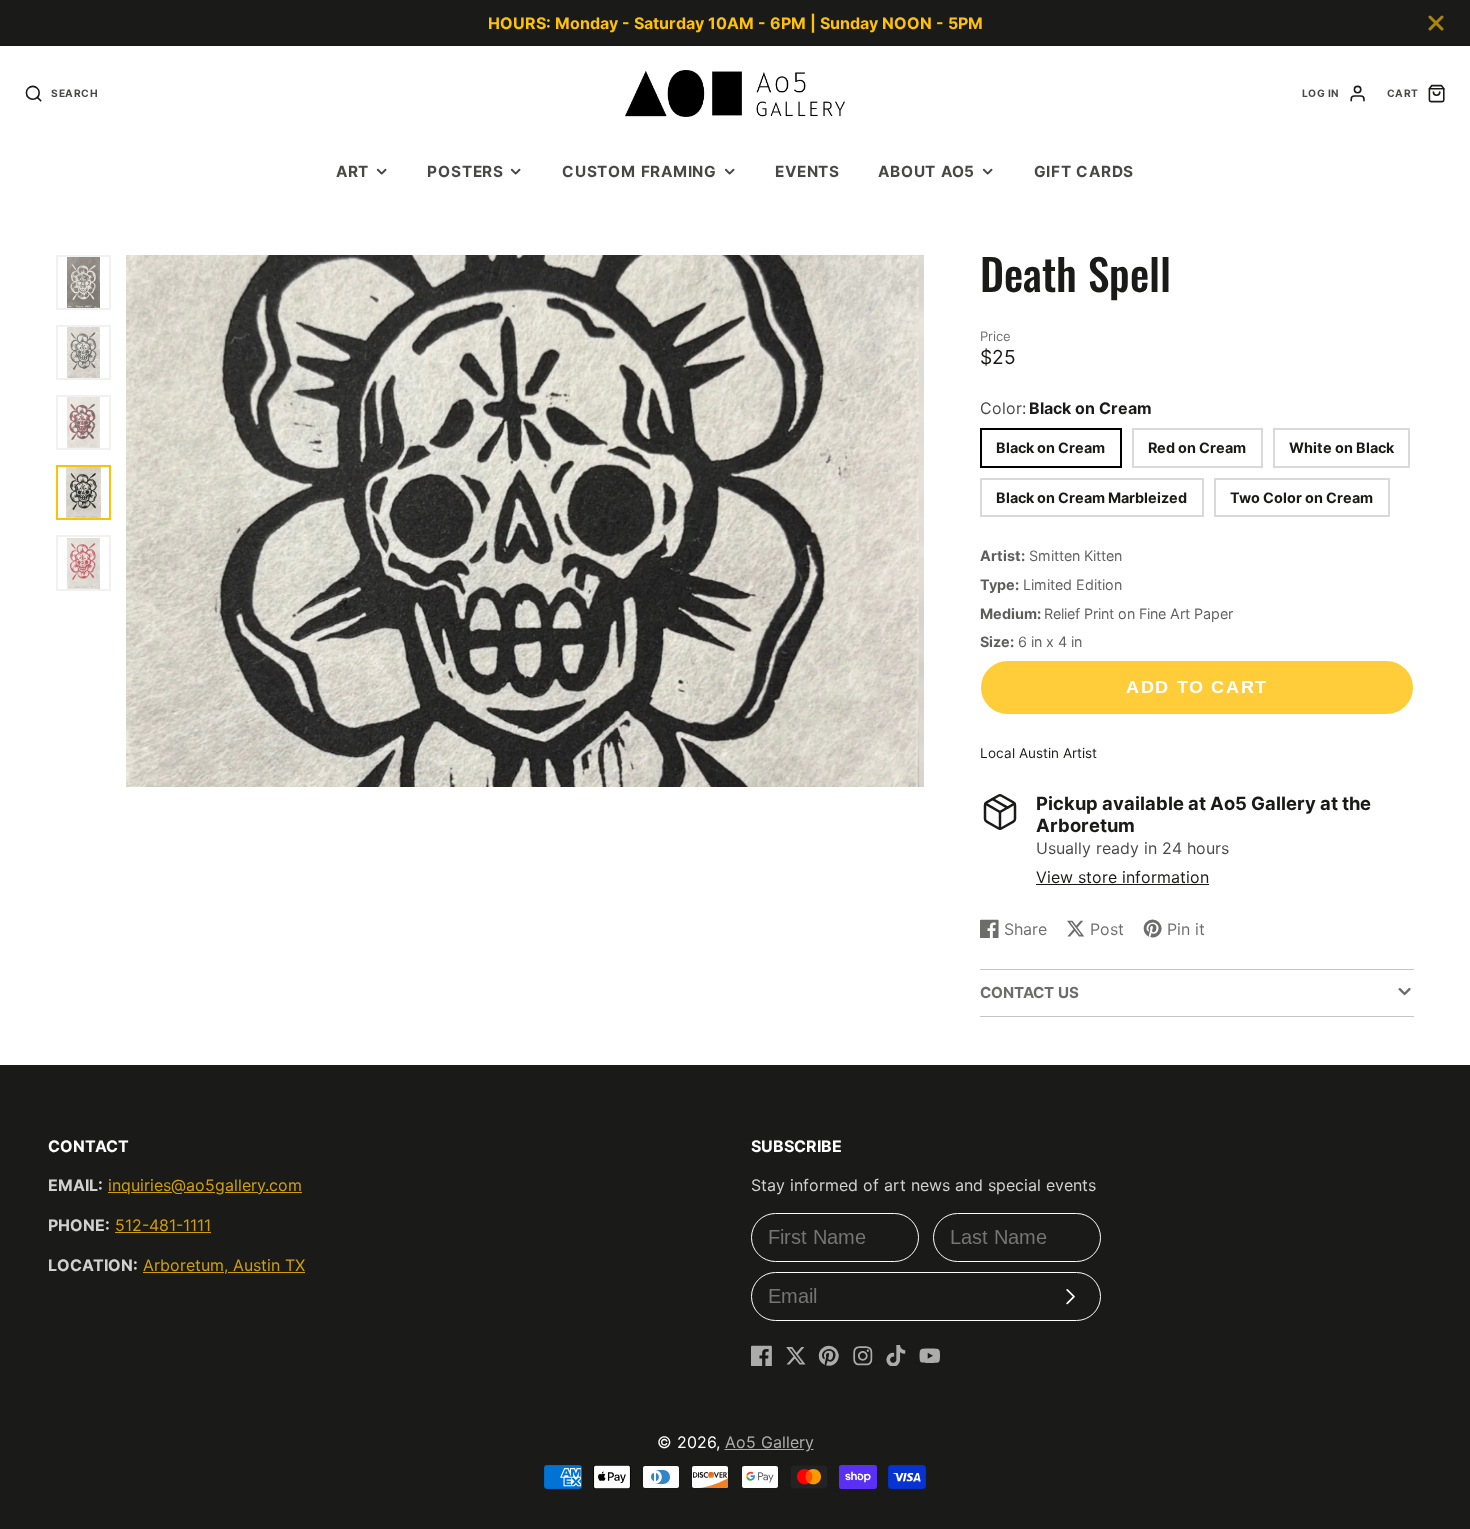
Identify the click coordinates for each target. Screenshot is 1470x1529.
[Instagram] (863, 1356)
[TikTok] (896, 1356)
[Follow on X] (796, 1356)
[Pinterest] (829, 1356)
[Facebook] (762, 1356)
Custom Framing (639, 171)
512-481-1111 (163, 1225)
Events (807, 171)
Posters (465, 171)
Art (352, 171)
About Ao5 (926, 171)
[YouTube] (930, 1356)
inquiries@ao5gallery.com (205, 1185)
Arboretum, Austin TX (224, 1265)
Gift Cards (1084, 171)
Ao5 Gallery (769, 1442)
